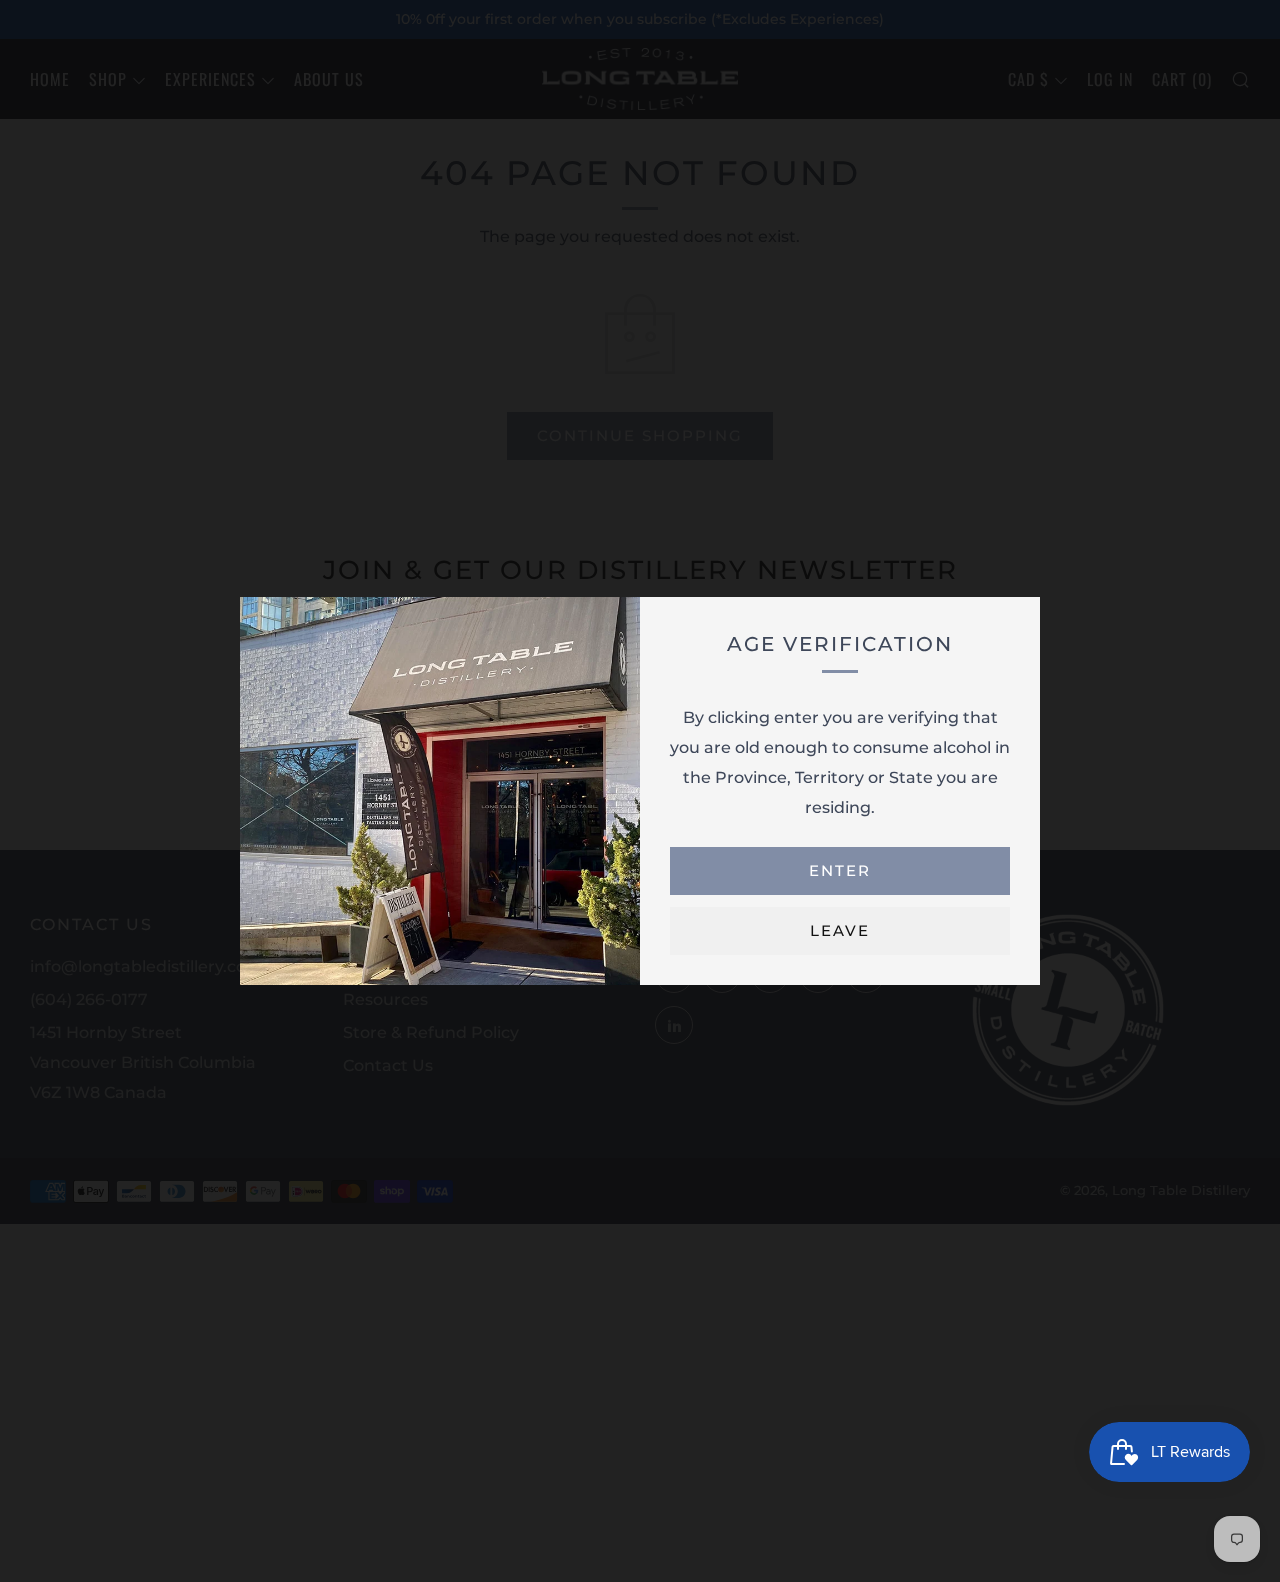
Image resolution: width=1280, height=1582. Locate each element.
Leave (840, 930)
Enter (840, 870)
